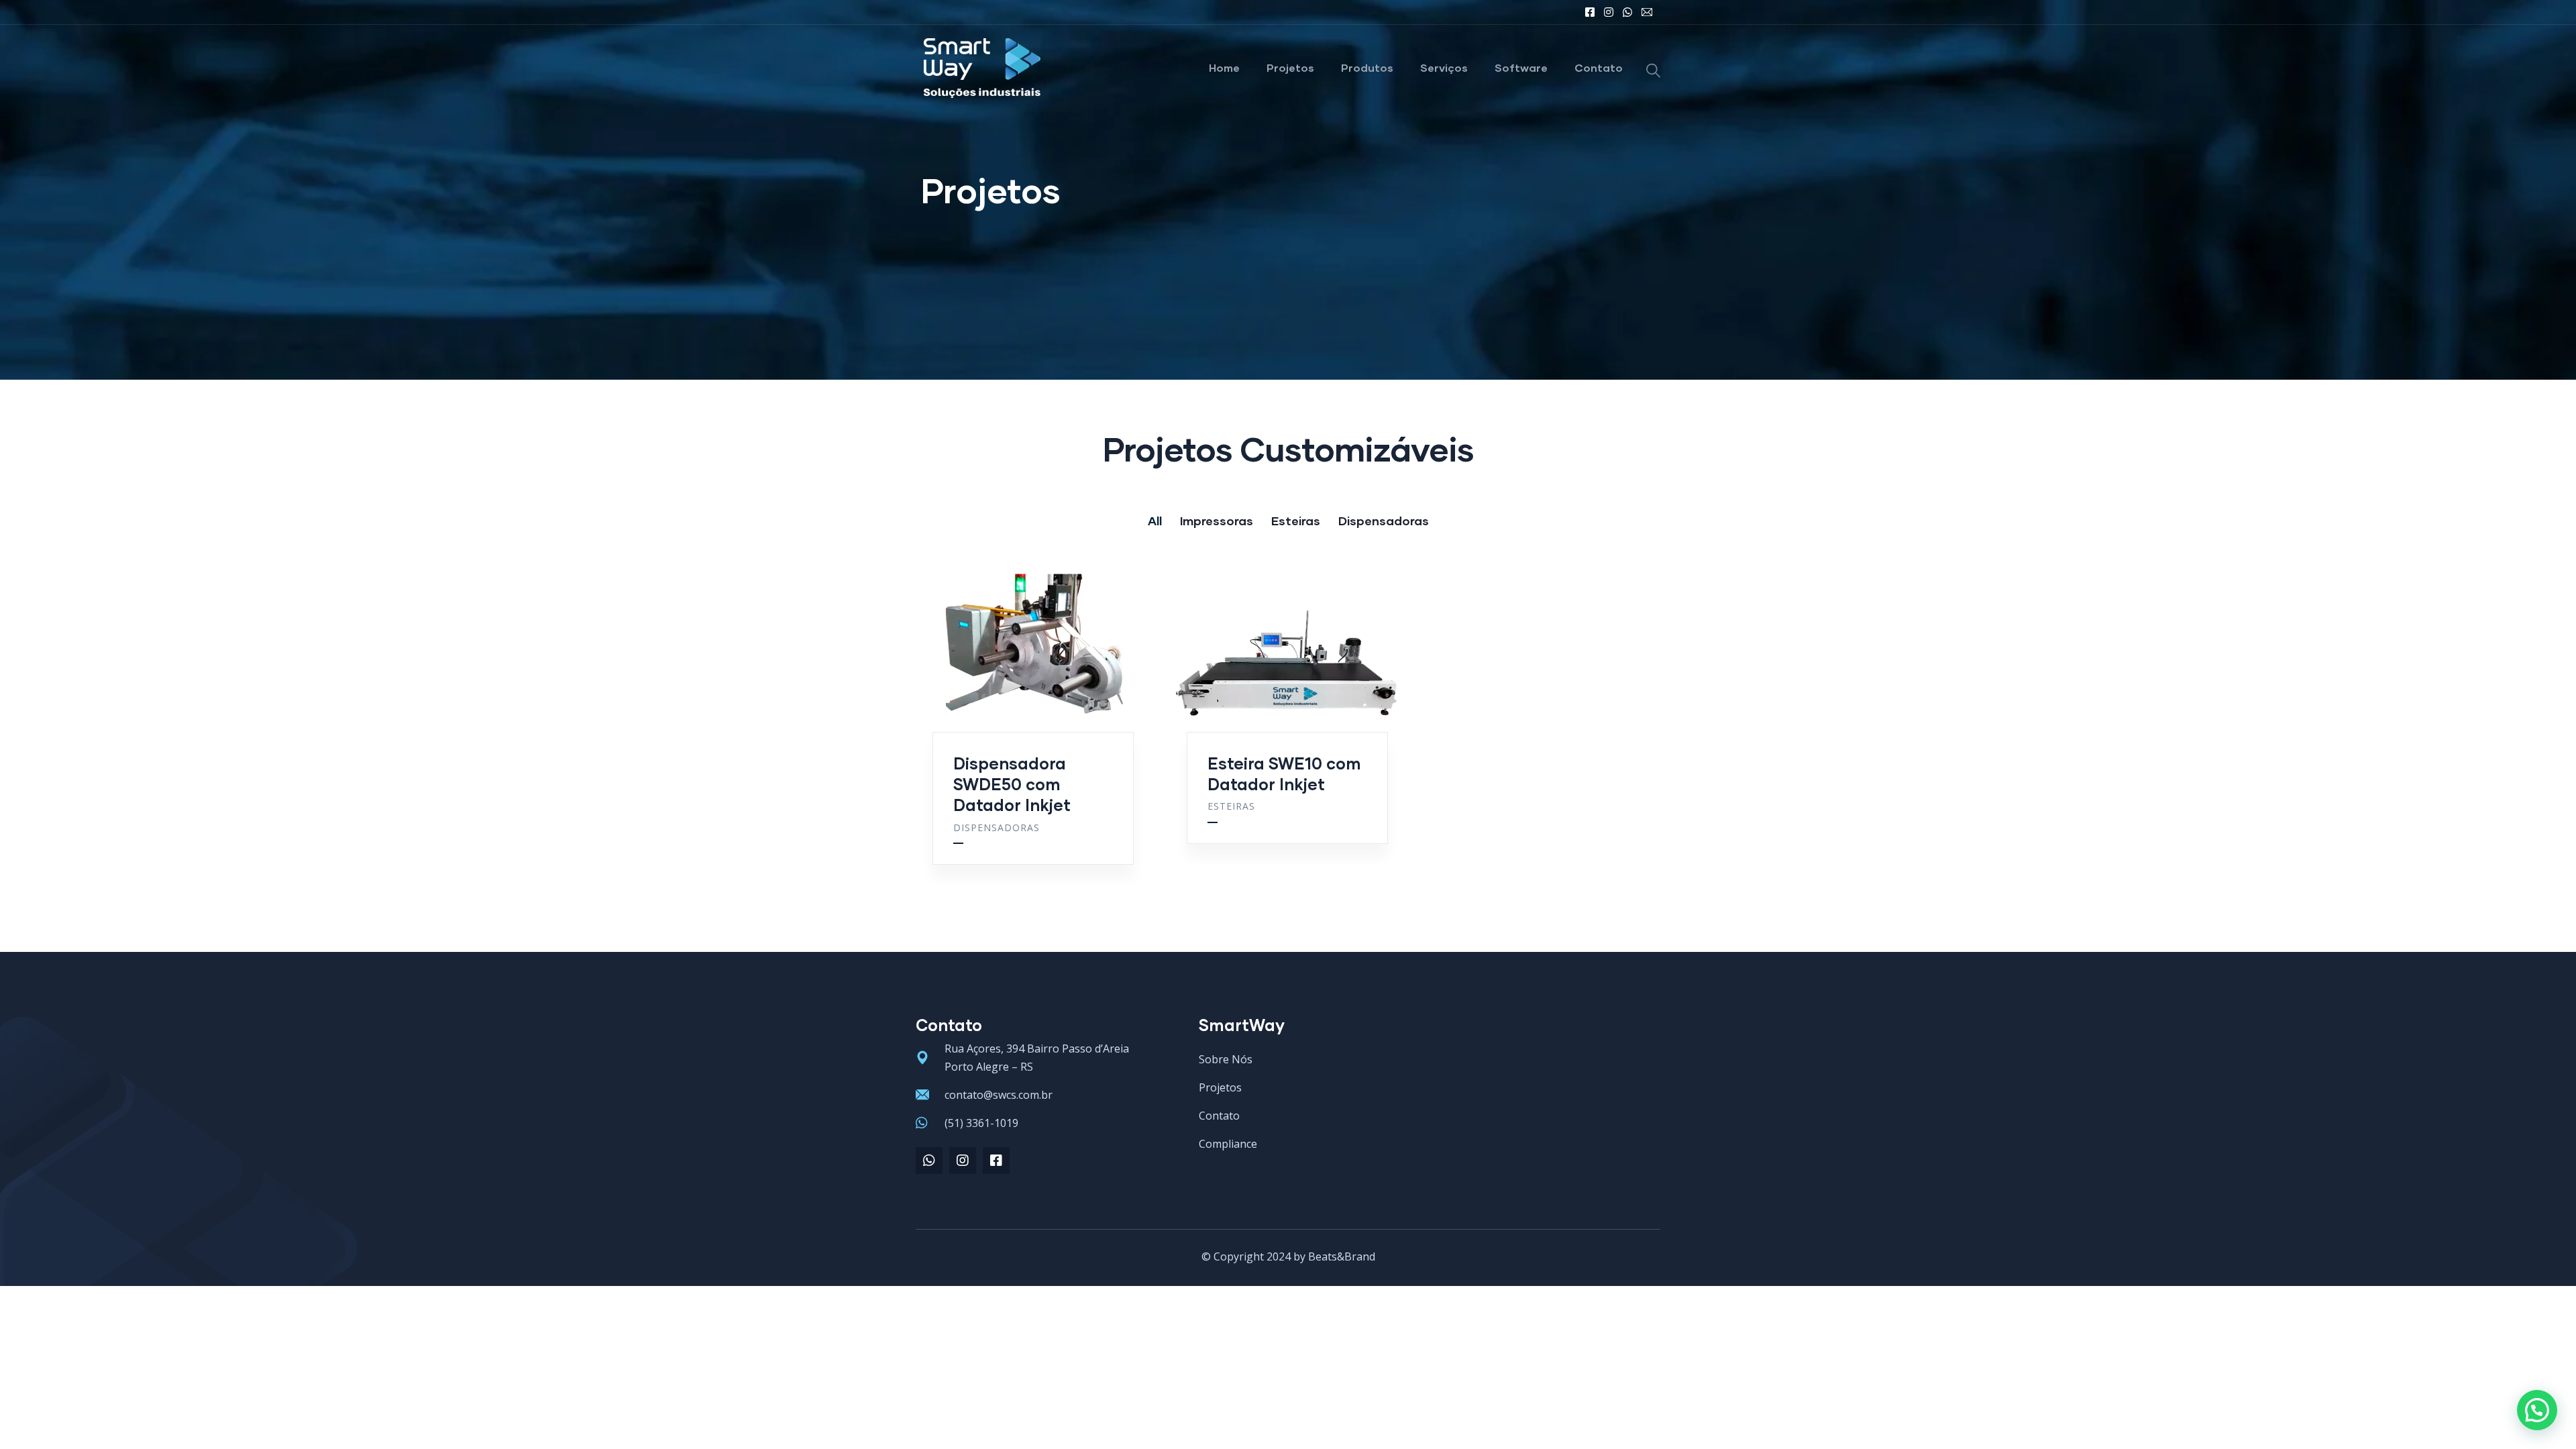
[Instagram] (963, 1161)
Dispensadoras (997, 827)
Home (1224, 67)
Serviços (1444, 67)
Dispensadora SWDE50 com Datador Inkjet (1012, 784)
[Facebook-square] (996, 1161)
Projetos (1290, 67)
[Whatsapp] (929, 1161)
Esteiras (1231, 806)
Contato (1599, 67)
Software (1521, 67)
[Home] (982, 68)
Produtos (1367, 67)
